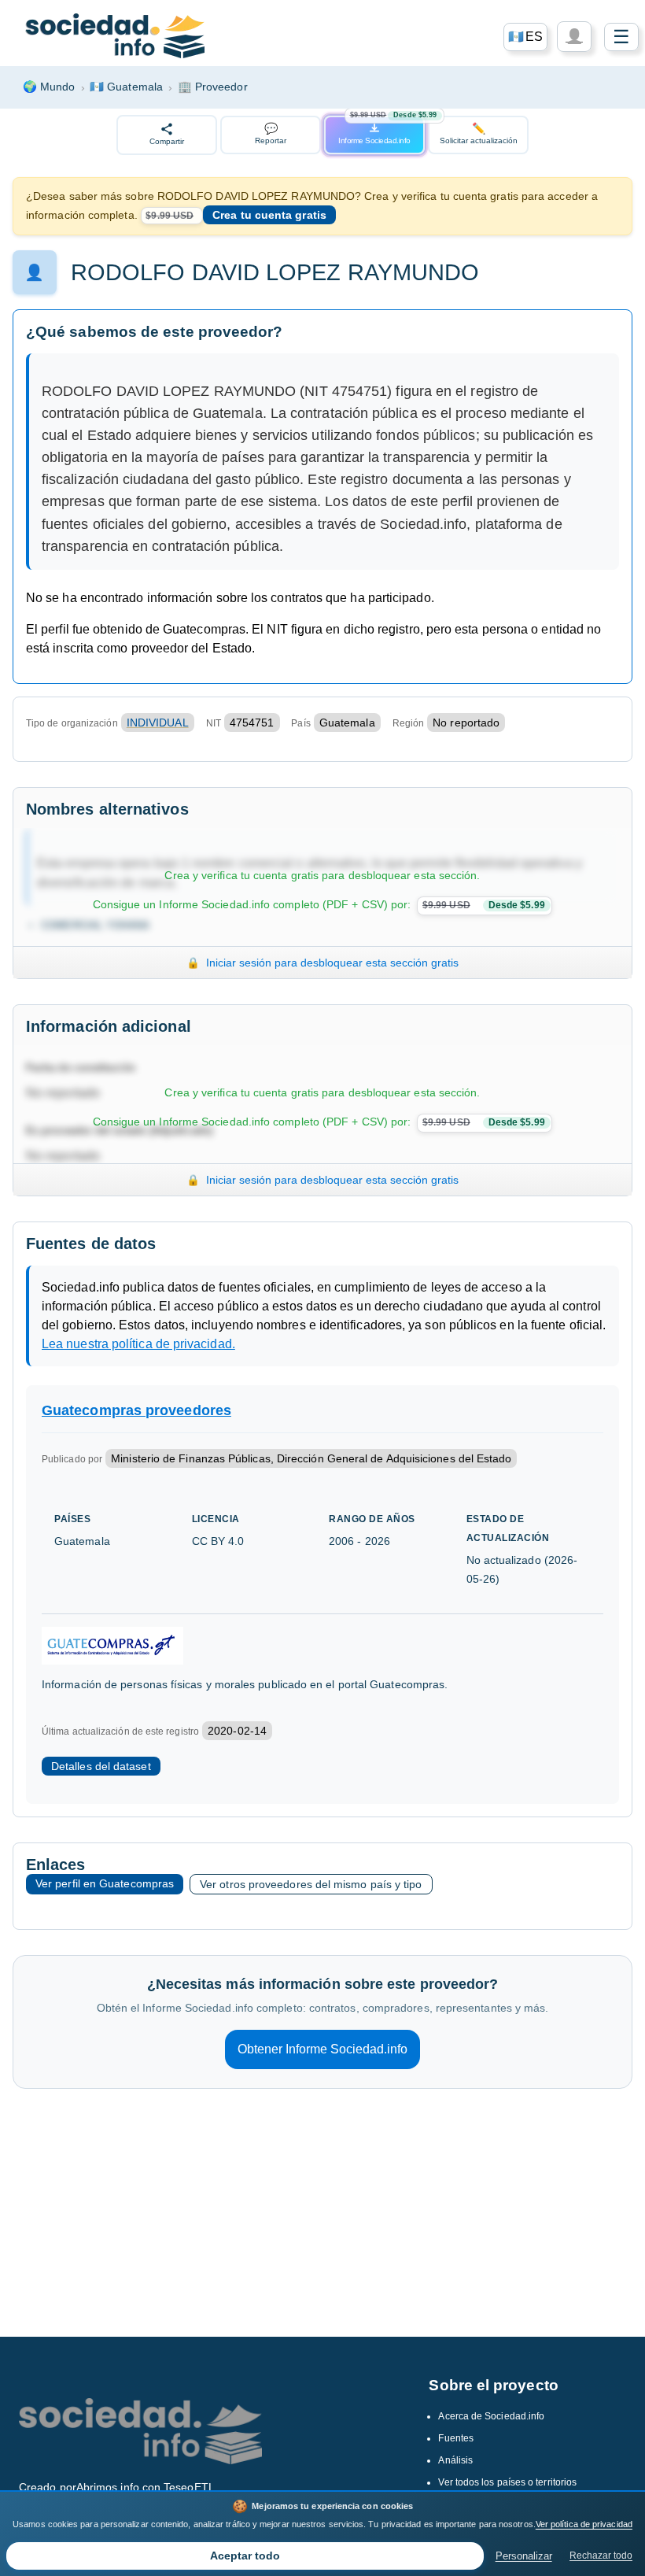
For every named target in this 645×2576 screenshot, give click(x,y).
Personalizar (524, 2556)
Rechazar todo (601, 2556)
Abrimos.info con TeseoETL (146, 2487)
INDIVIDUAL (158, 723)
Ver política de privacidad (584, 2524)
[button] (525, 37)
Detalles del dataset (101, 1766)
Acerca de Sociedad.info (491, 2416)
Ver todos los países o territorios (507, 2482)
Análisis (455, 2460)
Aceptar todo (245, 2556)
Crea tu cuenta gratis (269, 215)
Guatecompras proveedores (136, 1410)
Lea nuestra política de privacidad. (138, 1344)
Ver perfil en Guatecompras (105, 1883)
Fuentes (456, 2438)
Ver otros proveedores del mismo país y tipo (311, 1884)
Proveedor (213, 87)
